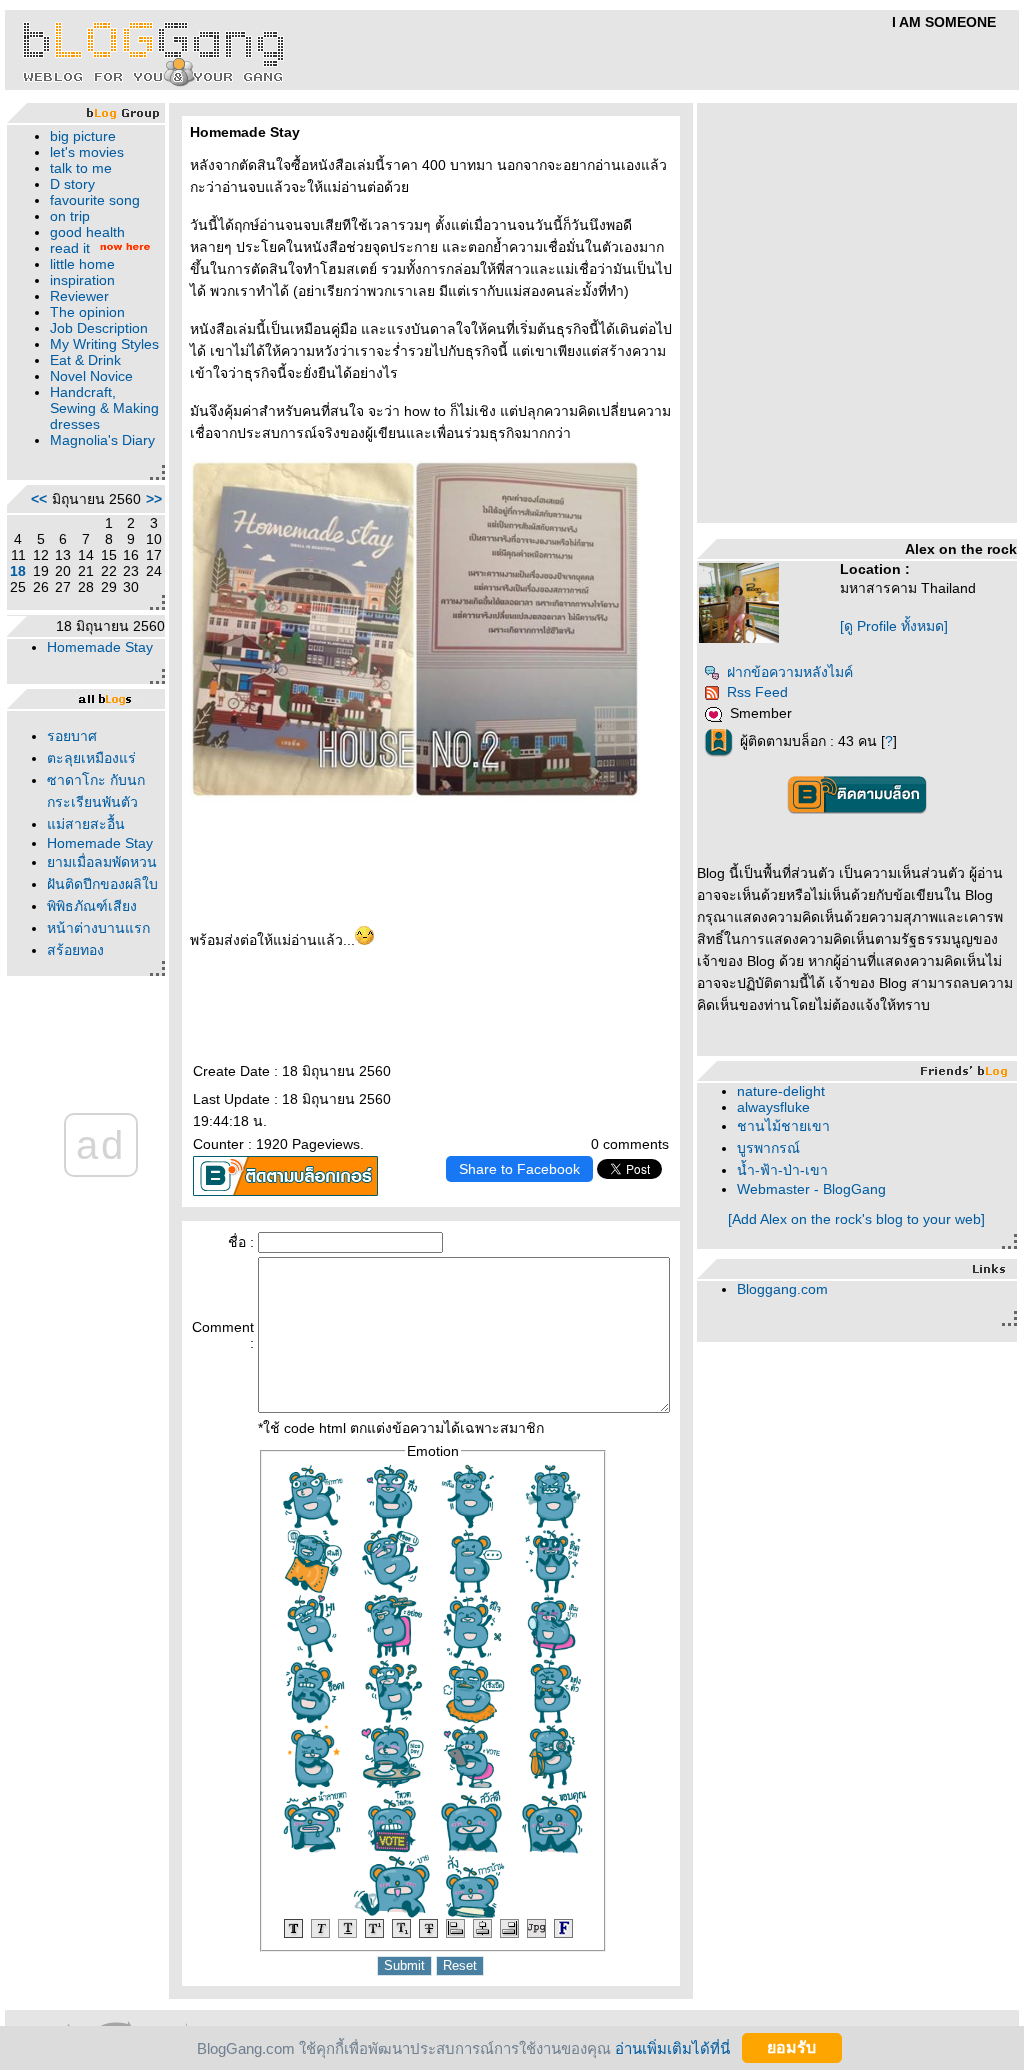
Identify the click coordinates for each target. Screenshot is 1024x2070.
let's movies (87, 152)
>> (154, 499)
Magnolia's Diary (102, 440)
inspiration (82, 280)
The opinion (87, 312)
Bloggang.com (782, 1289)
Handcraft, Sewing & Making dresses (104, 408)
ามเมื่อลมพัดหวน (102, 862)
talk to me (81, 168)
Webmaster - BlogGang (811, 1189)
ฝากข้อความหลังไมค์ (790, 672)
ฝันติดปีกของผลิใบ (102, 884)
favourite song (95, 200)
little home (82, 264)
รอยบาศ (72, 736)
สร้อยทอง (75, 950)
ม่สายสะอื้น (86, 824)
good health (87, 232)
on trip (70, 216)
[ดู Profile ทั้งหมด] (894, 626)
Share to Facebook (519, 1169)
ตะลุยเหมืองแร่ (91, 758)
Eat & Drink (85, 360)
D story (72, 184)
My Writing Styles (104, 344)
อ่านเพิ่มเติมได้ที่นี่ (672, 2047)
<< (39, 499)
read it (70, 248)
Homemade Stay (100, 647)
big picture (83, 136)
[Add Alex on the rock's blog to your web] (856, 1219)
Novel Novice (91, 376)
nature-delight (781, 1091)
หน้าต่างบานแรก (98, 928)
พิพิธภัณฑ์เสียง (92, 906)
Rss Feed (757, 692)
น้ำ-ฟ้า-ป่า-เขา (782, 1170)
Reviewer (79, 296)
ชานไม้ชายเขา (783, 1126)
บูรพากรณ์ (768, 1148)
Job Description (99, 328)
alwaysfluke (773, 1107)
